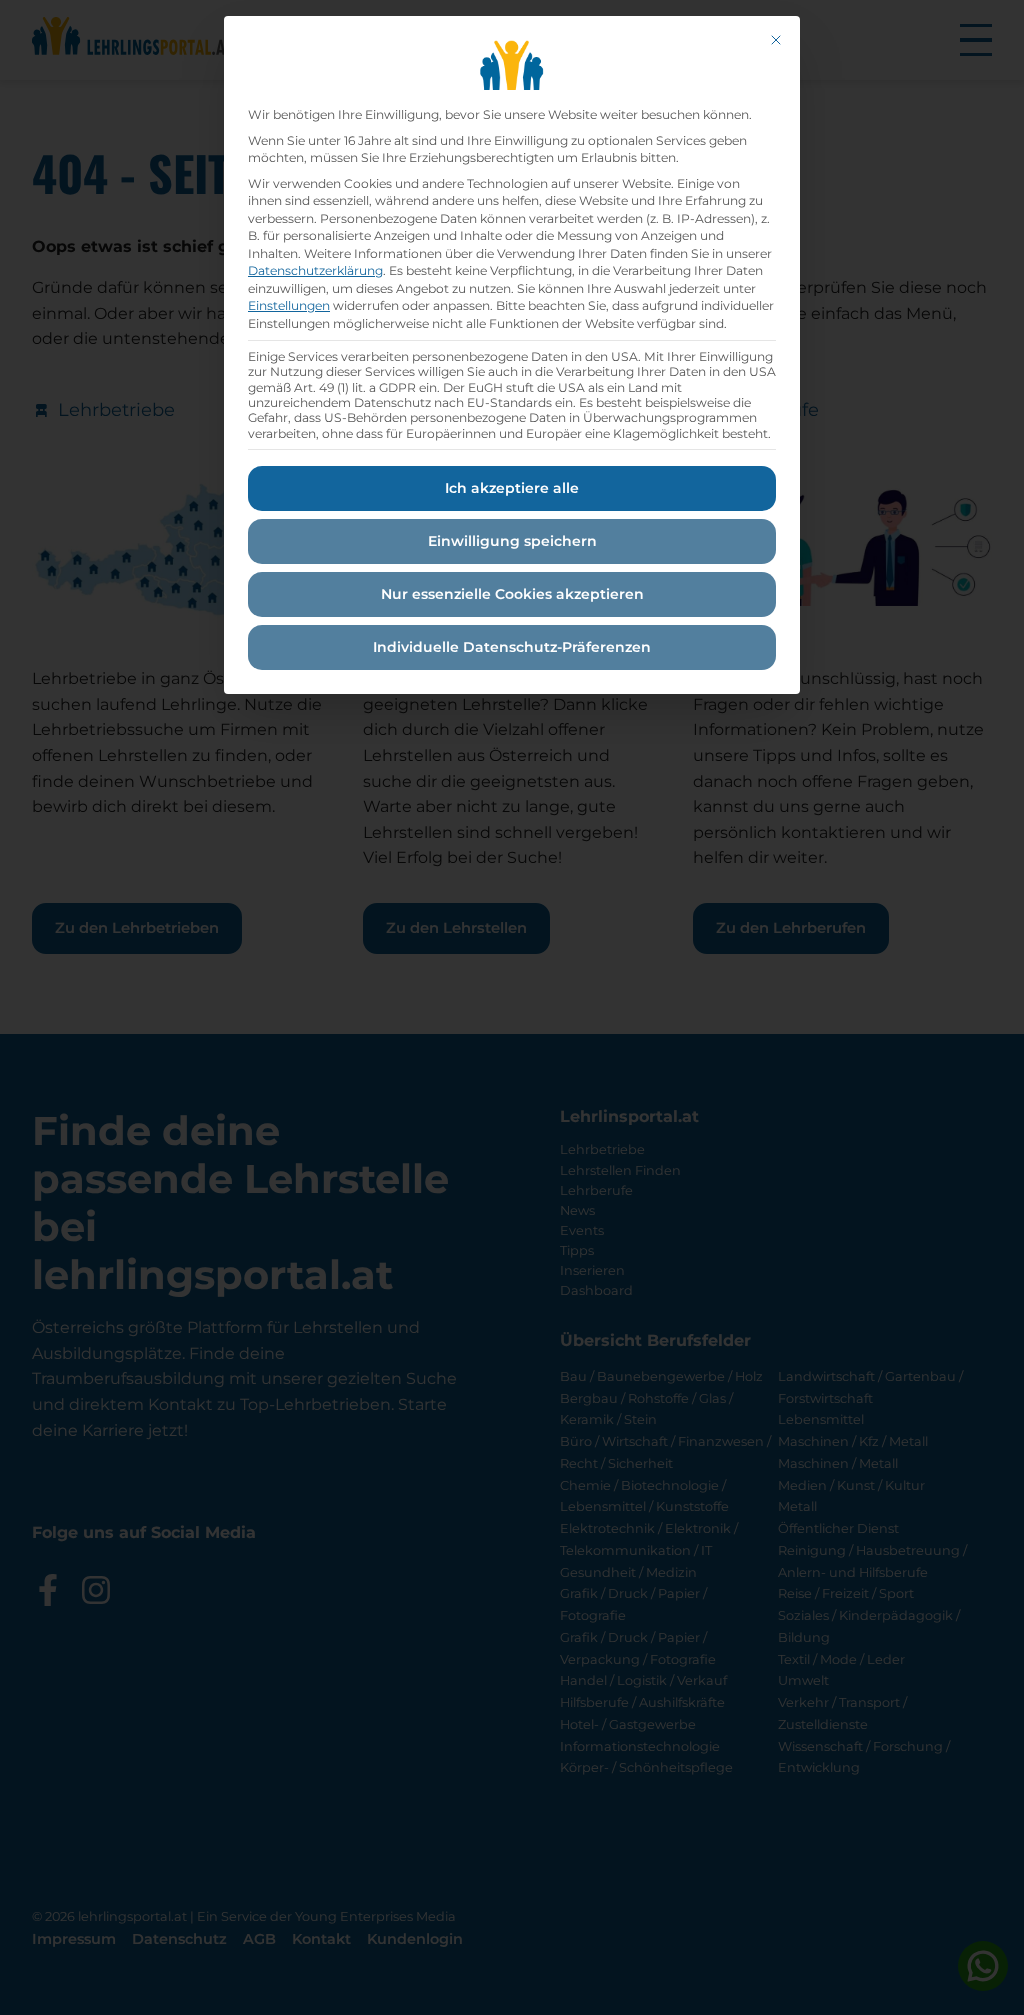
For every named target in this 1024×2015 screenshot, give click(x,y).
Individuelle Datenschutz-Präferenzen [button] (512, 647)
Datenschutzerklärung (315, 270)
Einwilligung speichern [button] (512, 541)
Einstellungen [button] (289, 305)
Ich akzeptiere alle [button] (512, 488)
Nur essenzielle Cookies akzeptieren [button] (512, 594)
